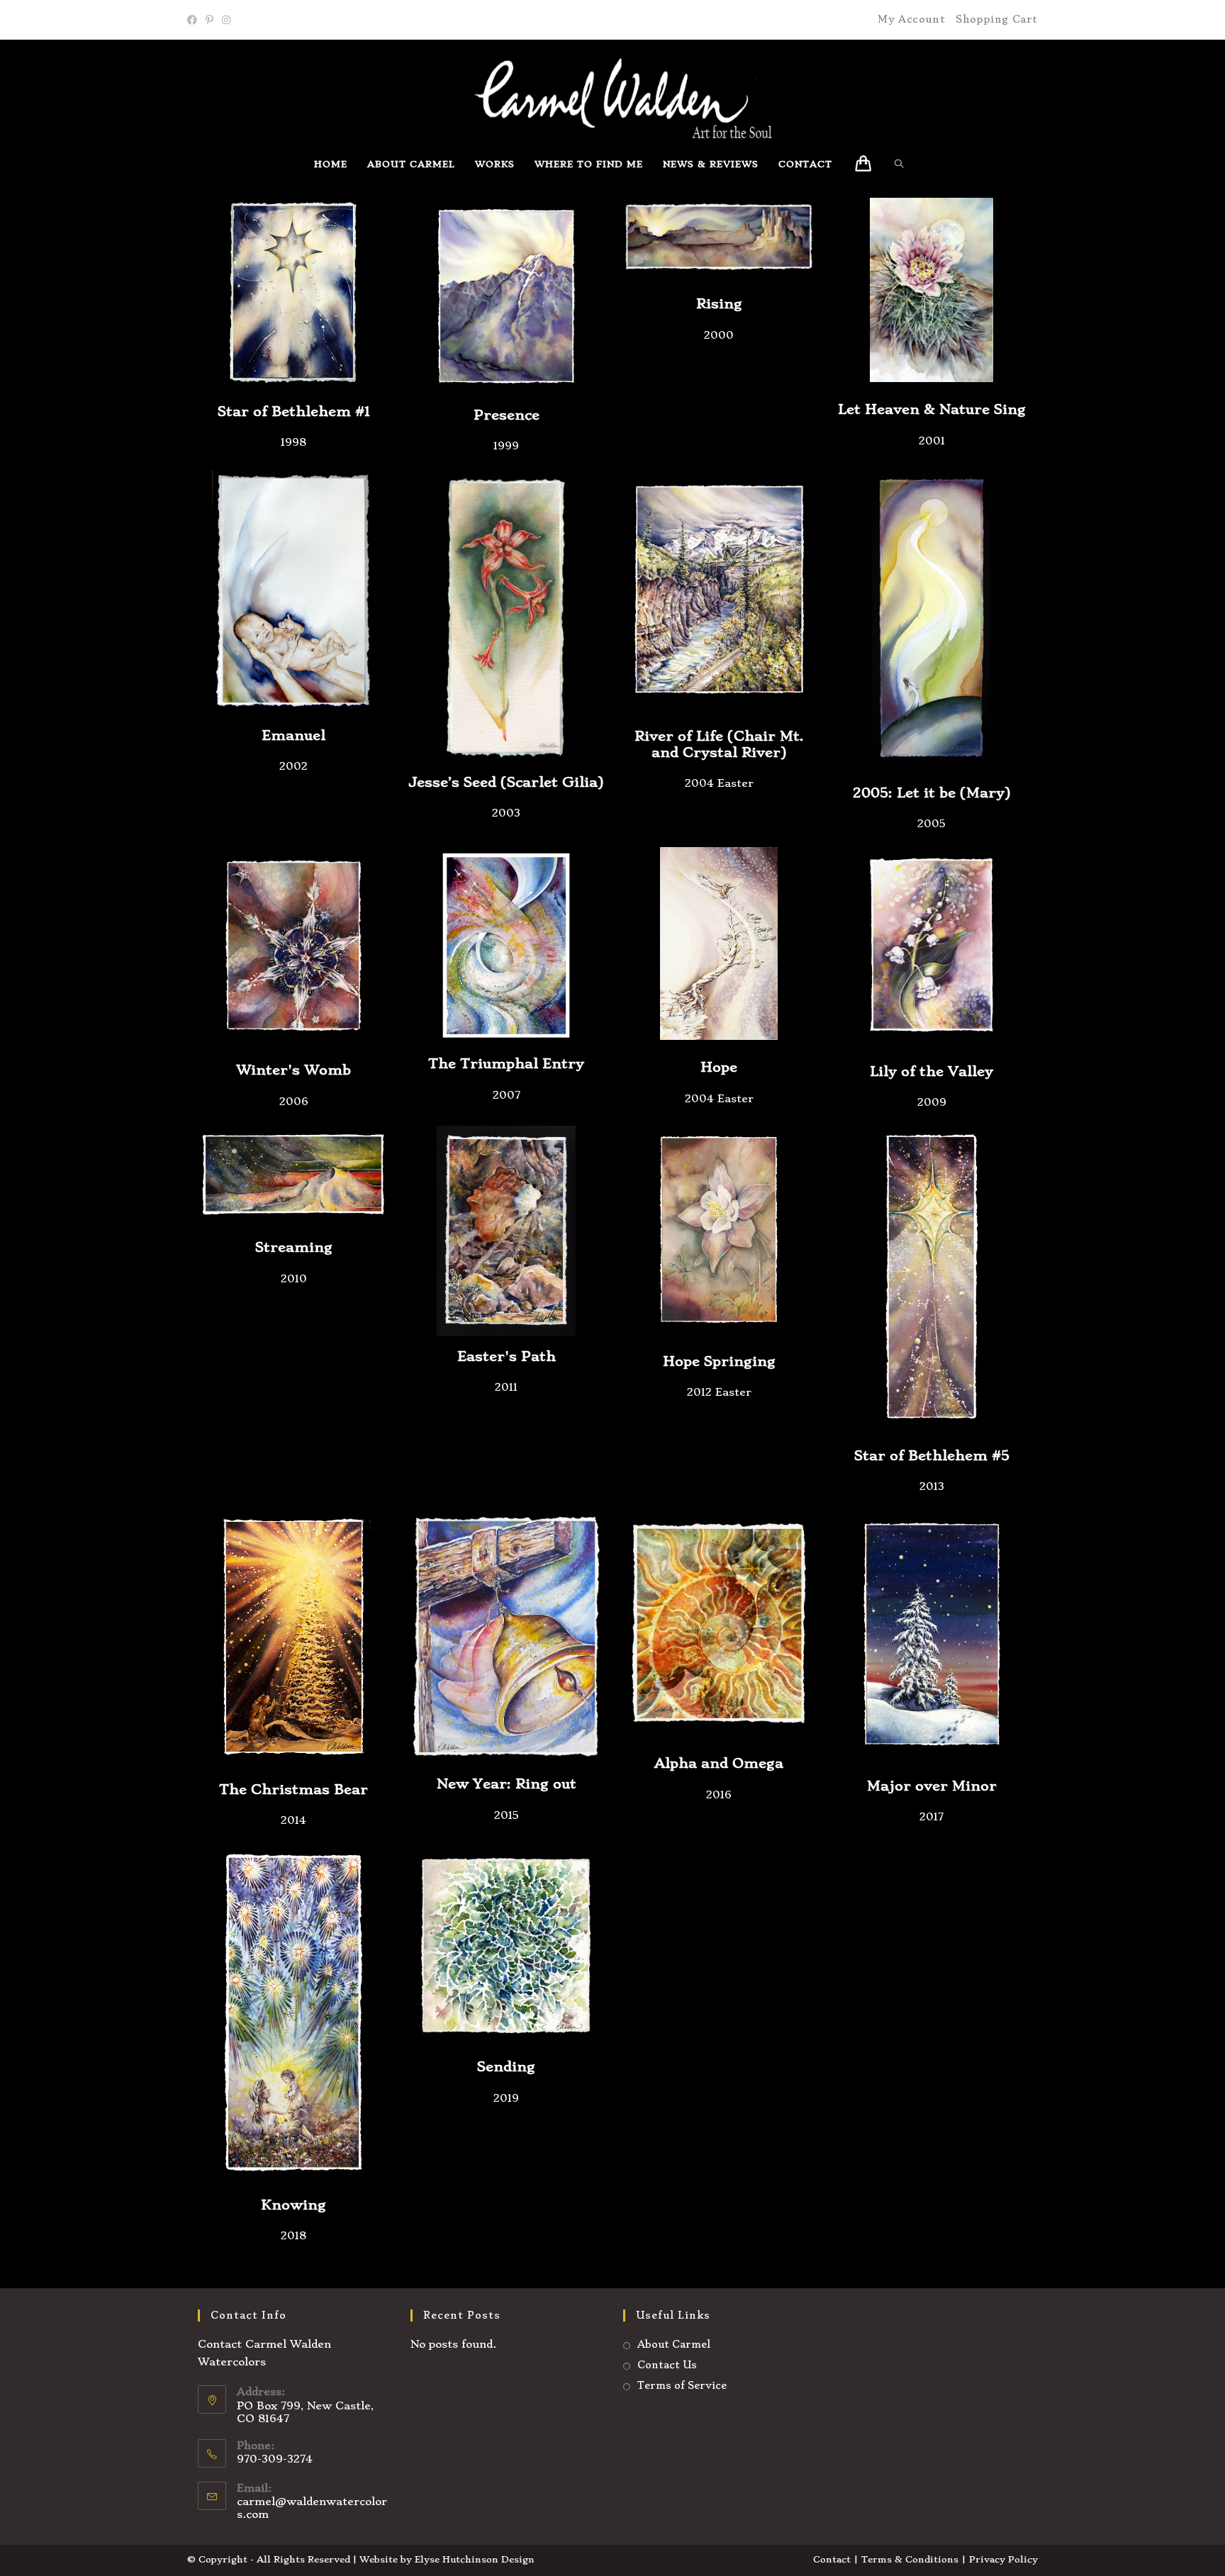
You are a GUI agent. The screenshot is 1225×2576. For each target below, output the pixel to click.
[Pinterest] (209, 20)
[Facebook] (194, 20)
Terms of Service (682, 2385)
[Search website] (903, 164)
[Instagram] (226, 20)
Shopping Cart (997, 19)
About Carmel (674, 2344)
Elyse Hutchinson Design (475, 2559)
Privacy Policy (1003, 2559)
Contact (832, 2559)
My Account (911, 19)
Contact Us (667, 2365)
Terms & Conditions (910, 2559)
